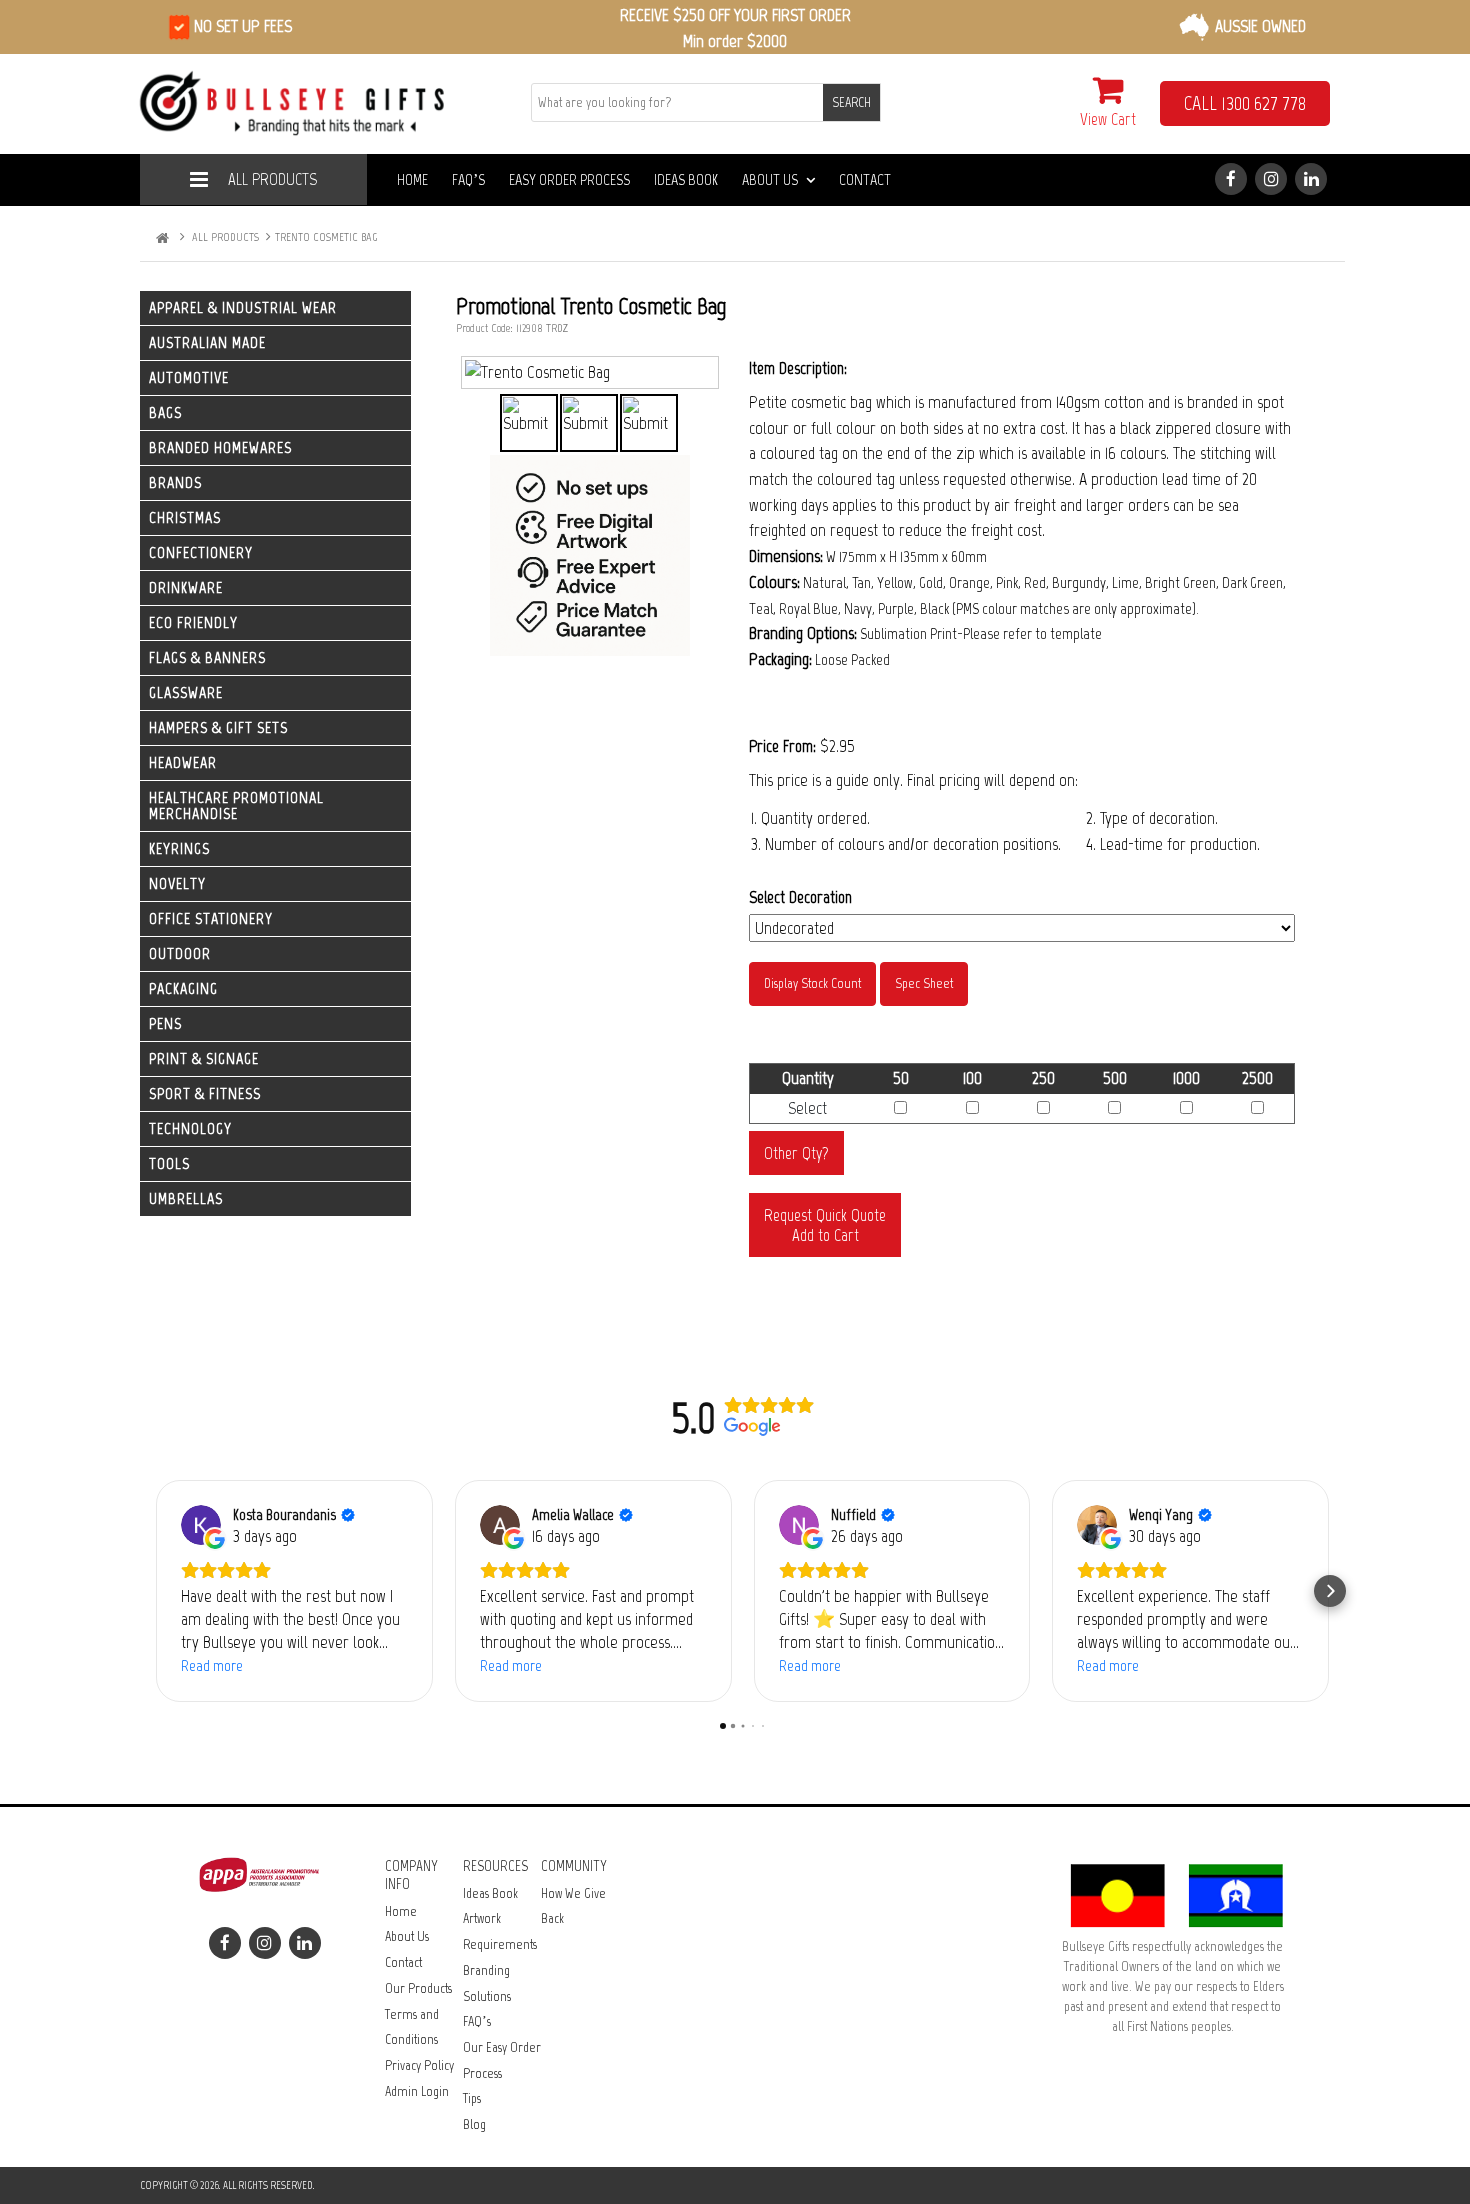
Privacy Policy (419, 2065)
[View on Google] (201, 1525)
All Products (272, 179)
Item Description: (798, 368)
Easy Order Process (569, 179)
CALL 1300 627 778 (1245, 103)
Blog (474, 2124)
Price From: (782, 746)
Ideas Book (686, 179)
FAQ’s (468, 179)
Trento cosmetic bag (326, 237)
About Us (770, 179)
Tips (472, 2098)
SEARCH (851, 102)
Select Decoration (800, 897)
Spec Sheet (924, 983)
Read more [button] (212, 1665)
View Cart (1108, 119)
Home (412, 179)
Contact (865, 179)
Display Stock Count (812, 983)
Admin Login (417, 2091)
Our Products (418, 1988)
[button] (155, 1591)
